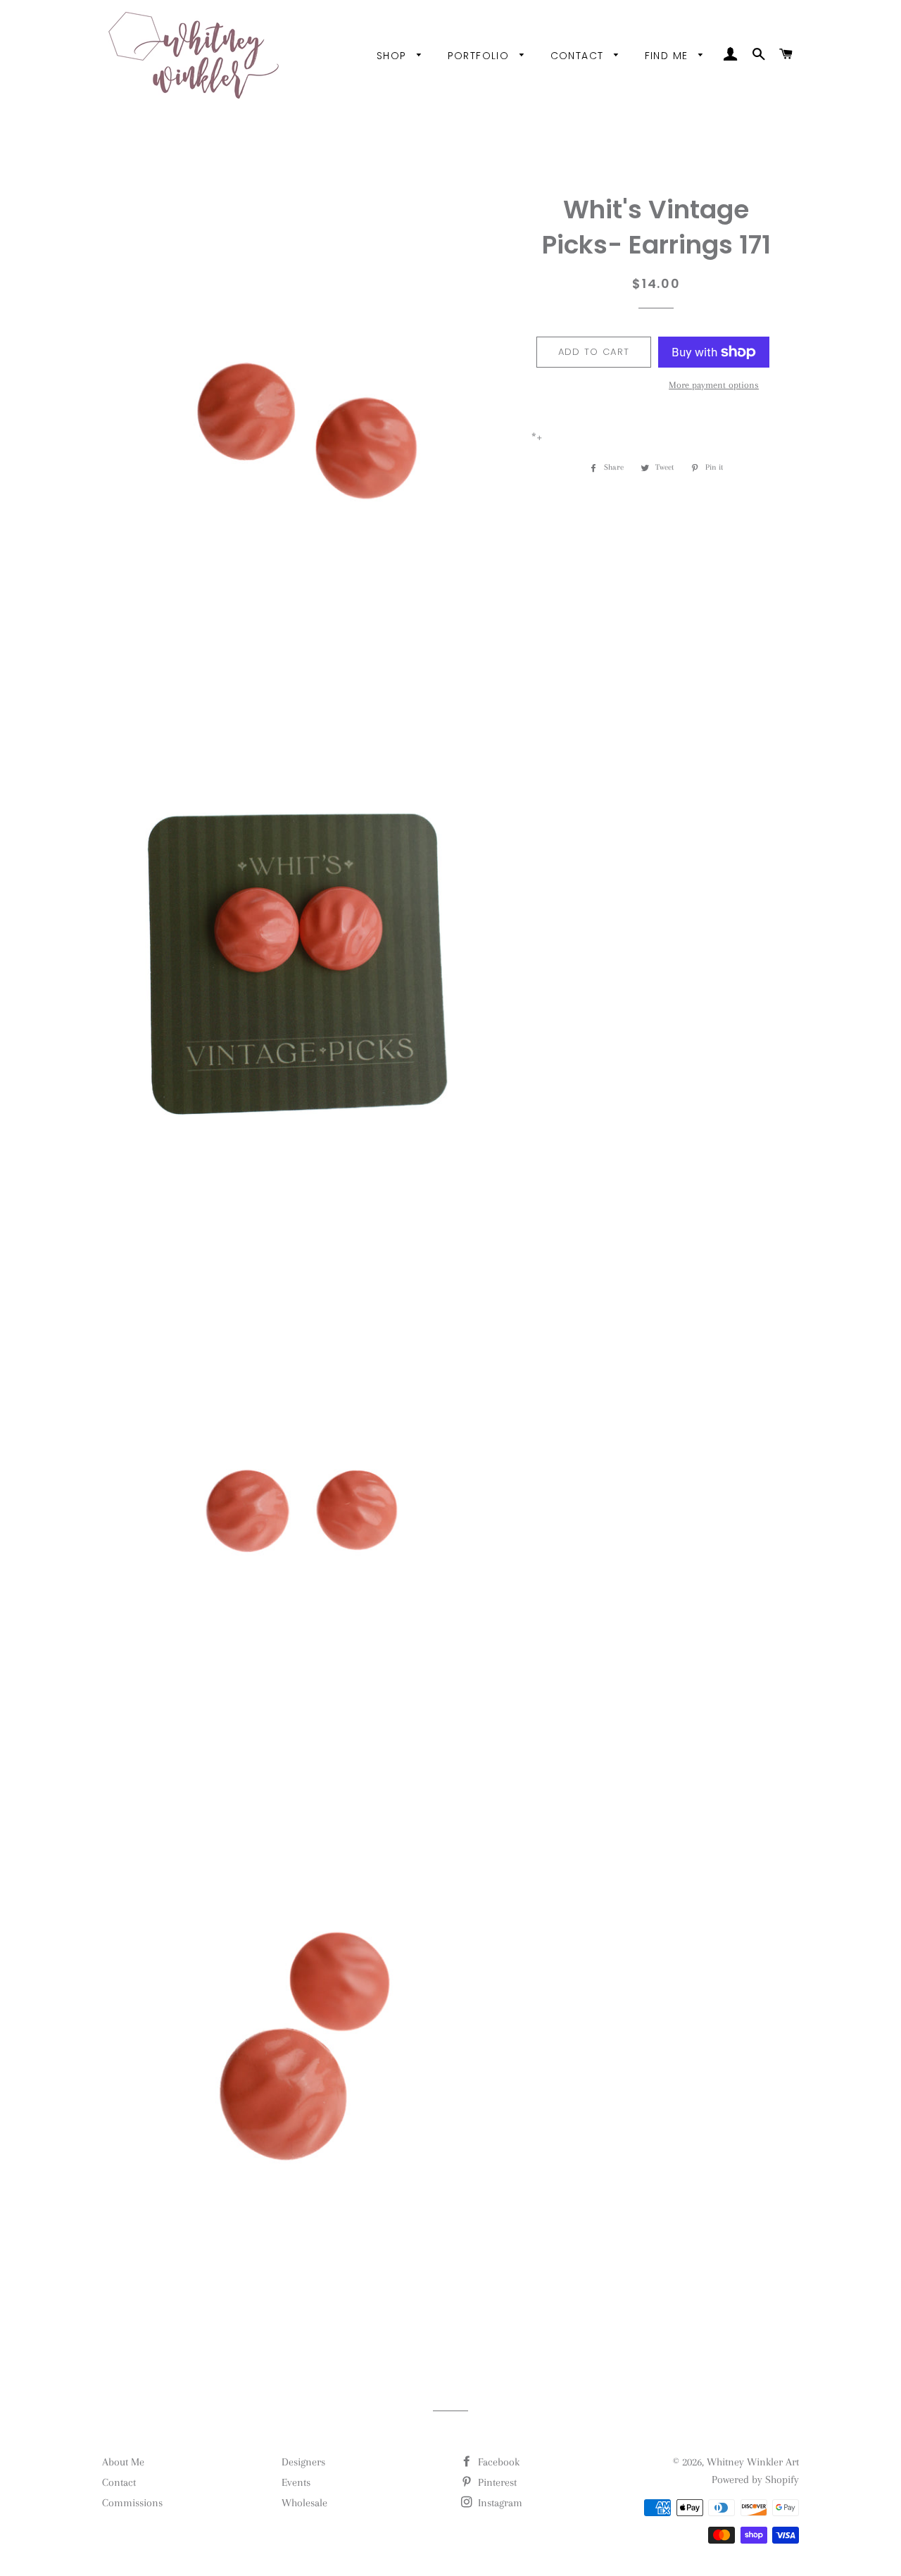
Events (296, 2482)
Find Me (668, 56)
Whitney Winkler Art (753, 2462)
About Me (123, 2462)
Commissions (132, 2503)
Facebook (497, 2462)
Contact (579, 56)
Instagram (499, 2503)
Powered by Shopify (755, 2480)
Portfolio (480, 56)
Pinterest (496, 2482)
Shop (393, 56)
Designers (303, 2462)
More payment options (714, 385)
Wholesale (304, 2503)
